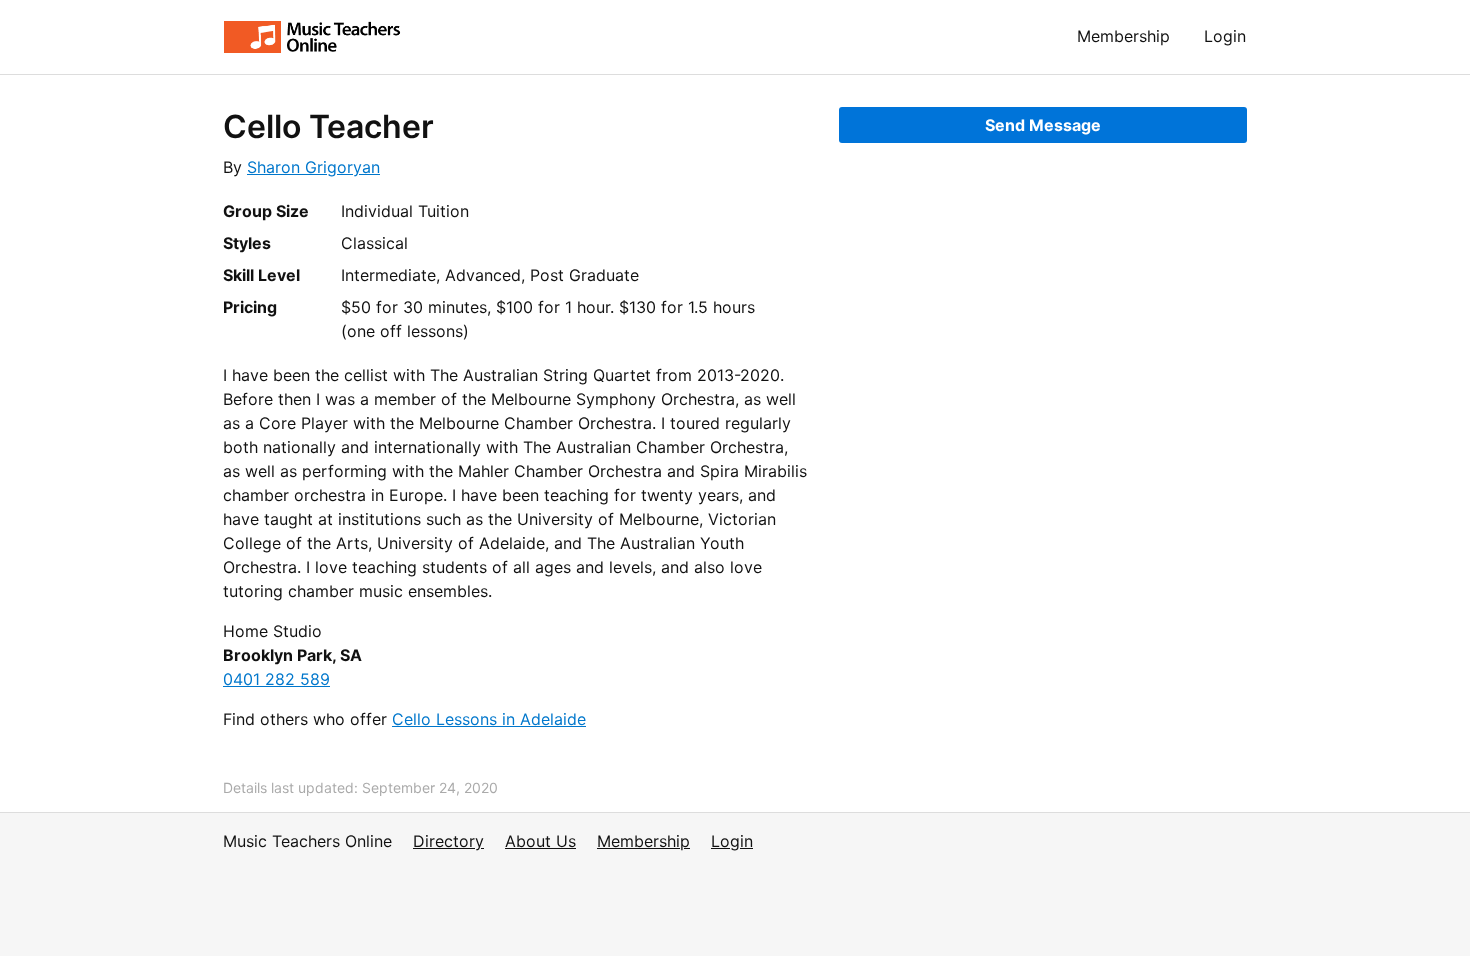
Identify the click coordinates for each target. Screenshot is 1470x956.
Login (1225, 36)
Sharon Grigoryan (313, 167)
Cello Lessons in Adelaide (489, 719)
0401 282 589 (276, 679)
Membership (1123, 36)
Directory (448, 841)
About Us (540, 841)
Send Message (1043, 125)
